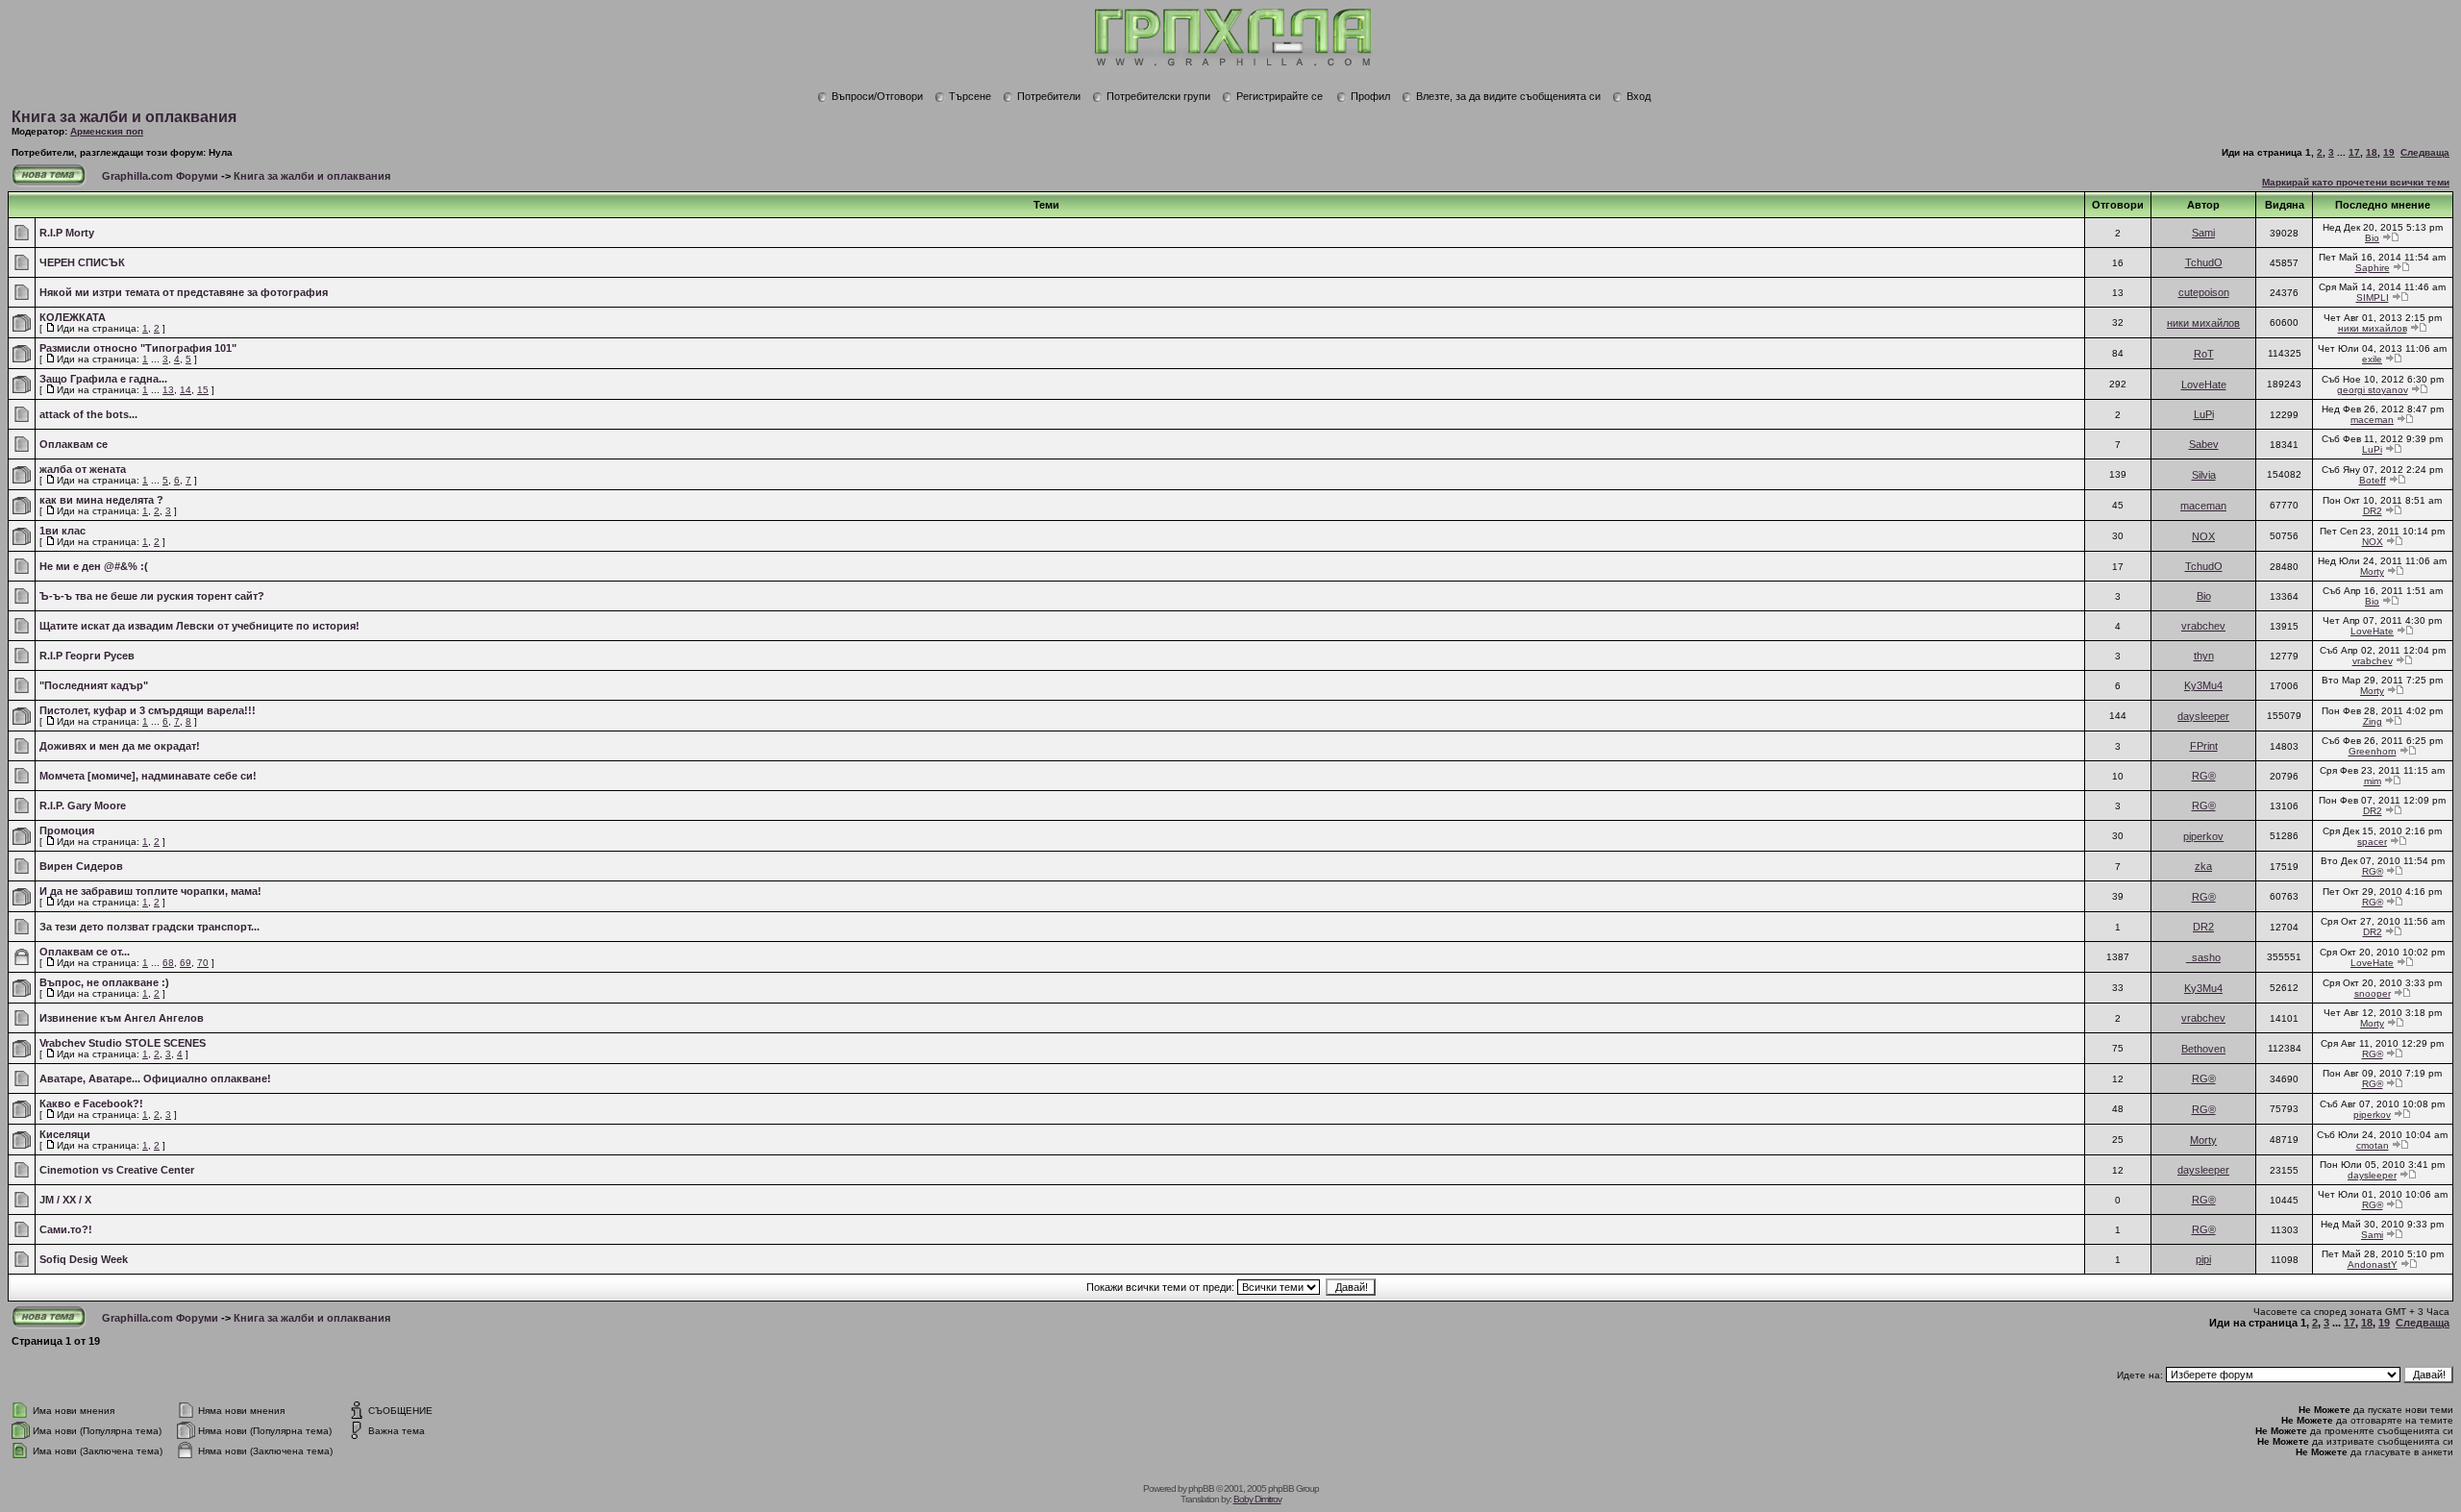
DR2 (2373, 511)
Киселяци (65, 1134)
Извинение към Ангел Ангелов (122, 1018)
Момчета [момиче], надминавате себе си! (148, 776)
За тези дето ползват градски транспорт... (149, 927)
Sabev (2204, 444)
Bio (2372, 238)
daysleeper (2203, 716)
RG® (2204, 776)
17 (2354, 152)
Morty (2372, 571)
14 (186, 390)
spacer (2372, 842)
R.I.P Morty (67, 233)
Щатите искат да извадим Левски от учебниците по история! (199, 626)
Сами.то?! (66, 1229)
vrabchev (2203, 626)
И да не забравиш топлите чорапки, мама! (150, 891)
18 (2372, 152)
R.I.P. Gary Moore (83, 806)
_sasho (2203, 957)
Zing (2373, 721)
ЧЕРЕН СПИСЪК (82, 262)
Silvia (2204, 475)
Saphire (2373, 268)
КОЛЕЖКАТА (73, 317)
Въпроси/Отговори (877, 96)
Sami (2203, 233)
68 (168, 963)
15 (203, 390)
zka (2203, 866)
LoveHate (2204, 384)
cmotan (2373, 1145)
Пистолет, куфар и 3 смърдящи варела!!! (148, 710)
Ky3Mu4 (2203, 685)
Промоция (67, 830)
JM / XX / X (65, 1200)
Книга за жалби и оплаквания (124, 117)
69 (186, 963)
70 (203, 963)
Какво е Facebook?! (91, 1103)
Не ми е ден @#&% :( (94, 566)
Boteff (2373, 480)
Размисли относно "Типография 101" (138, 348)
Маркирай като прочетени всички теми (2356, 182)
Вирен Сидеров (81, 866)
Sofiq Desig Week (84, 1259)
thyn (2204, 656)
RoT (2204, 354)
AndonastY (2373, 1264)
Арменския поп (107, 131)
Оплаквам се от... (85, 952)
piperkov (2203, 836)
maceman (2372, 420)
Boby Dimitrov (1257, 1499)
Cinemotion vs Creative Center (117, 1170)
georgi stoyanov (2373, 390)
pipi (2203, 1259)
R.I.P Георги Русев (87, 656)
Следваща (2425, 152)
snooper (2373, 993)
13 (168, 390)
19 (2389, 152)
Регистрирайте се (1280, 96)
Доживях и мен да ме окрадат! (120, 746)
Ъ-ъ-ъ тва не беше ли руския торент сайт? (152, 596)
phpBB (1201, 1488)
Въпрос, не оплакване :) (104, 982)
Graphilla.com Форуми (160, 176)
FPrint (2204, 746)
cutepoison (2204, 292)
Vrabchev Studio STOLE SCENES (123, 1043)
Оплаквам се (74, 444)
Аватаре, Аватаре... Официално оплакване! (155, 1078)
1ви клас (62, 531)
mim (2373, 781)
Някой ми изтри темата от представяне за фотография (184, 292)
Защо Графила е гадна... (103, 379)
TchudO (2204, 262)
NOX (2203, 536)
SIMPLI (2373, 297)
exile (2372, 359)
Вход (1639, 96)
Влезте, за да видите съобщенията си (1508, 96)
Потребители (1049, 96)
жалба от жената (83, 469)
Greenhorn (2373, 751)
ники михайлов (2203, 323)
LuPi (2204, 414)
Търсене (970, 96)
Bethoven (2203, 1049)
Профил (1370, 96)
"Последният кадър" (94, 685)
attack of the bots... (88, 414)
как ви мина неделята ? (101, 500)
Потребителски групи (1158, 96)
